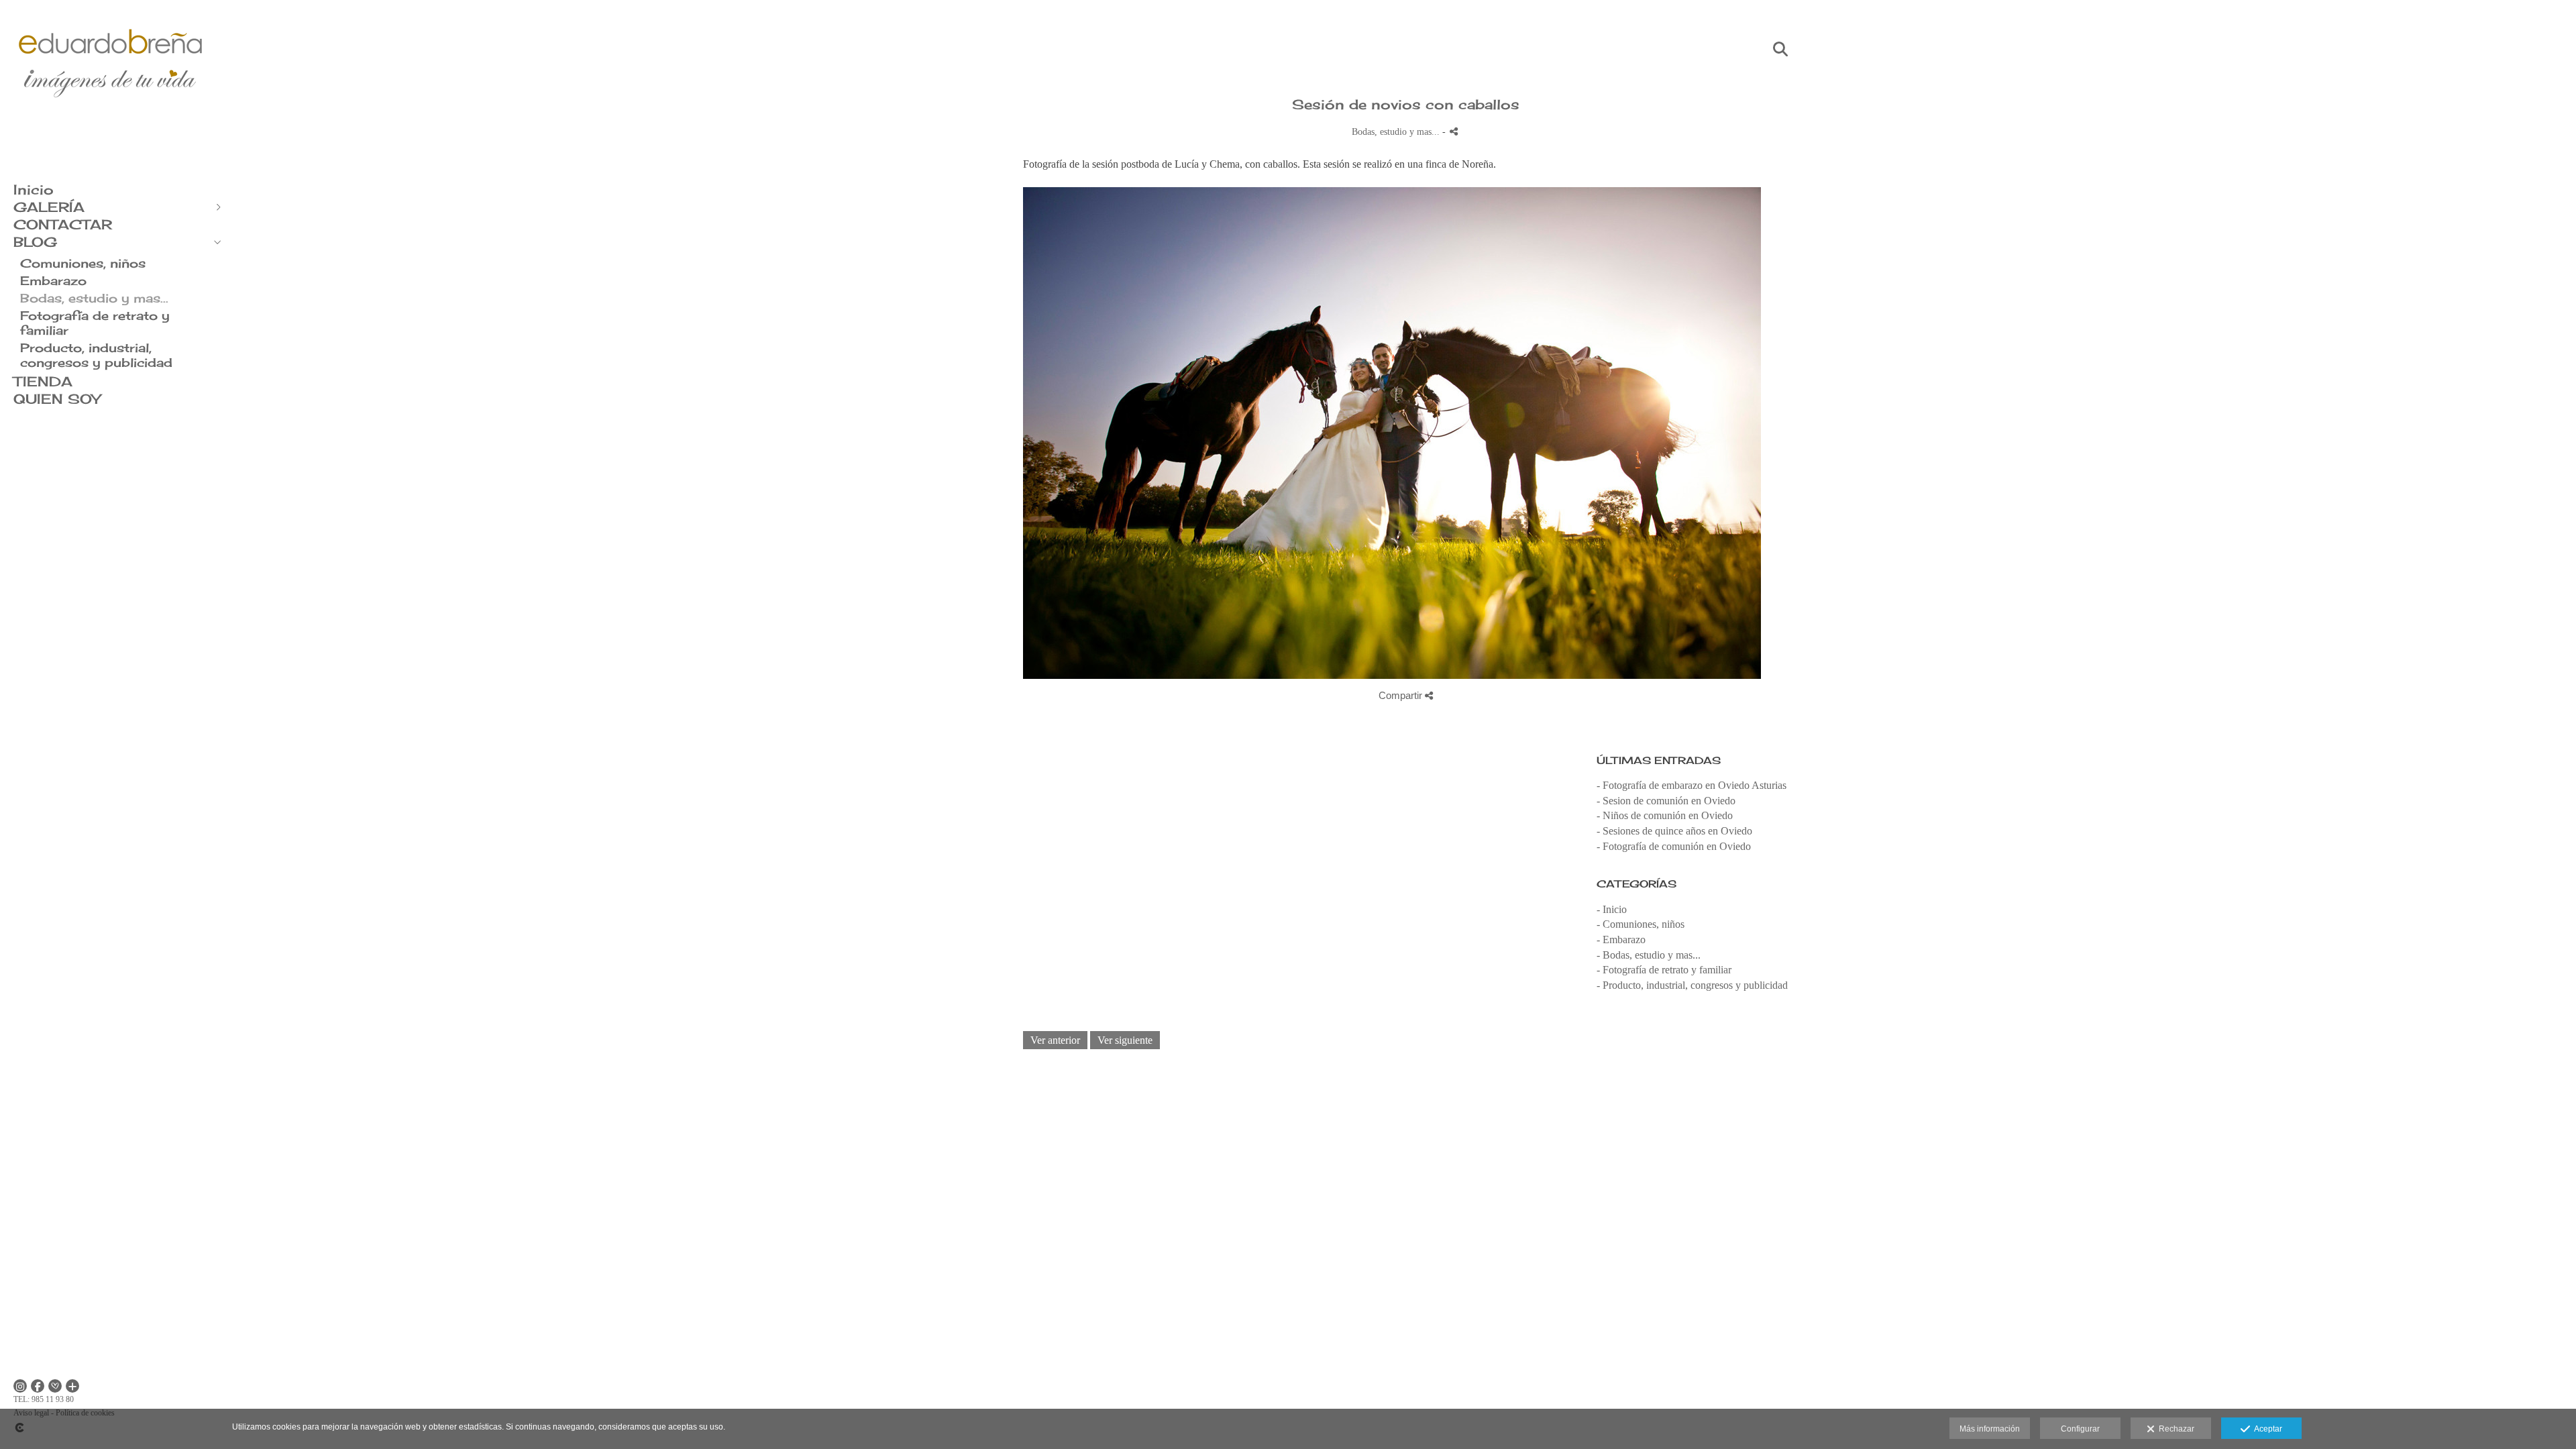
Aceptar (2266, 1429)
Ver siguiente (1125, 1040)
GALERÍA (49, 207)
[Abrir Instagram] (20, 1386)
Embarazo (53, 280)
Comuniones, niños (83, 263)
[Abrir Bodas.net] (55, 1386)
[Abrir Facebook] (38, 1386)
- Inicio (1612, 909)
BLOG (35, 242)
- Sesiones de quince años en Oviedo (1674, 831)
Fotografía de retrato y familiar (95, 323)
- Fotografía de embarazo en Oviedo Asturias (1692, 785)
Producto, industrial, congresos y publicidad (96, 355)
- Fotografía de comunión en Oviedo (1674, 846)
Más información (1990, 1429)
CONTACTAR (63, 224)
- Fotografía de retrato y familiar (1664, 970)
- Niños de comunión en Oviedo (1665, 815)
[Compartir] (1454, 131)
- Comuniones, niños (1641, 924)
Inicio (34, 190)
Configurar (2080, 1429)
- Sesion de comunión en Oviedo (1666, 801)
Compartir (1402, 695)
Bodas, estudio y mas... (94, 298)
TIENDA (43, 381)
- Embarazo (1621, 940)
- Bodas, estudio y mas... (1649, 955)
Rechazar (2175, 1429)
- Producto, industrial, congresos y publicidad (1692, 985)
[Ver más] (72, 1386)
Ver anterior (1055, 1040)
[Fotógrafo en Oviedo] (111, 126)
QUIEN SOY (57, 399)
